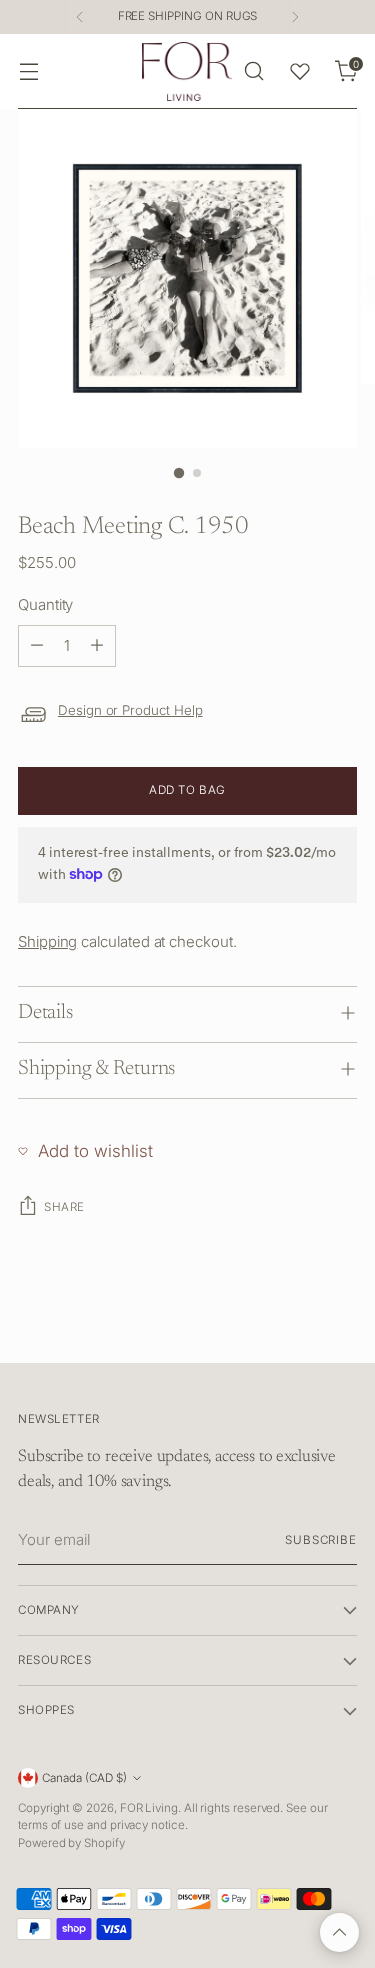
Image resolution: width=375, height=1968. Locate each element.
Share (64, 1207)
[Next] (295, 17)
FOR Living (149, 1808)
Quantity (45, 604)
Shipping (47, 941)
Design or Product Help (130, 710)
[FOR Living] (187, 71)
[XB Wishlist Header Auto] (300, 71)
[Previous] (80, 17)
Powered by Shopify (71, 1843)
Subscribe (321, 1540)
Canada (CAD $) (84, 1778)
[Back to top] (339, 1932)
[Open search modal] (253, 71)
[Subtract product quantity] (37, 646)
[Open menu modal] (28, 71)
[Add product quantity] (97, 646)
